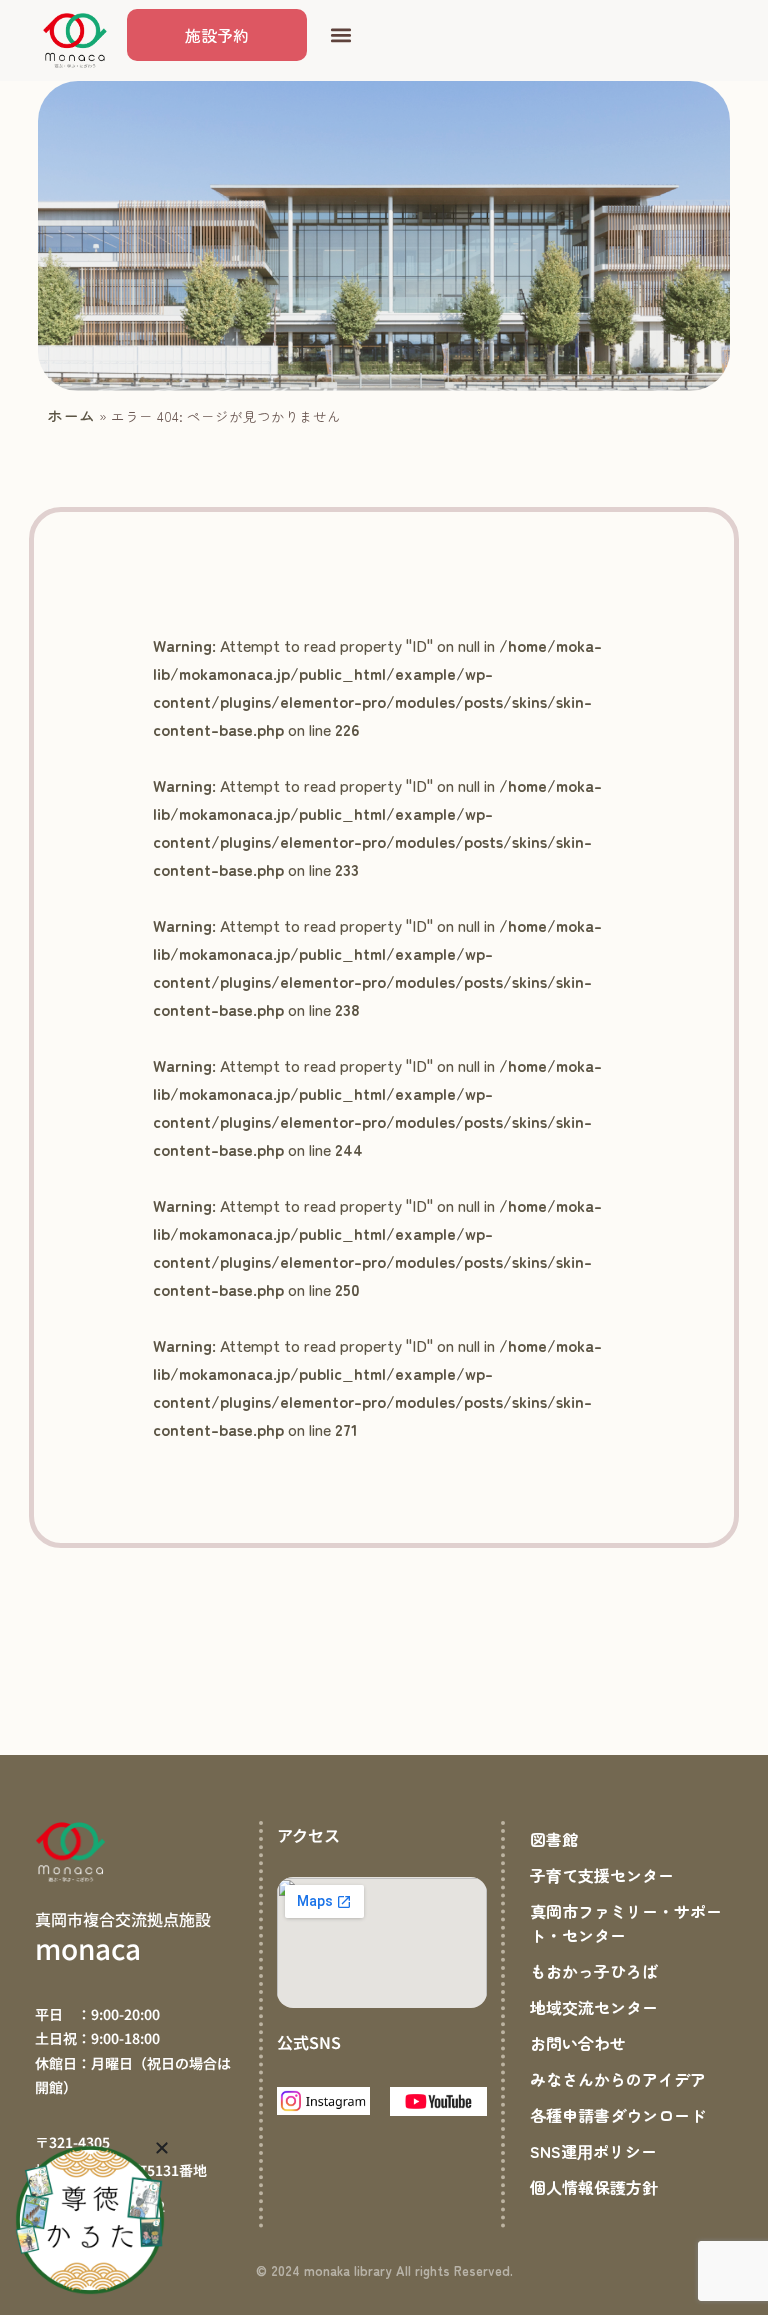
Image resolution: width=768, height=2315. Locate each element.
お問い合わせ (578, 2043)
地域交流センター (594, 2007)
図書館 (554, 1839)
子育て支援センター (602, 1875)
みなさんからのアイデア (618, 2079)
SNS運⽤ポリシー (593, 2151)
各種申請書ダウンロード (618, 2115)
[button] (340, 35)
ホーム (71, 415)
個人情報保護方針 (594, 2187)
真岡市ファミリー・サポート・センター (626, 1923)
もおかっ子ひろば (594, 1971)
